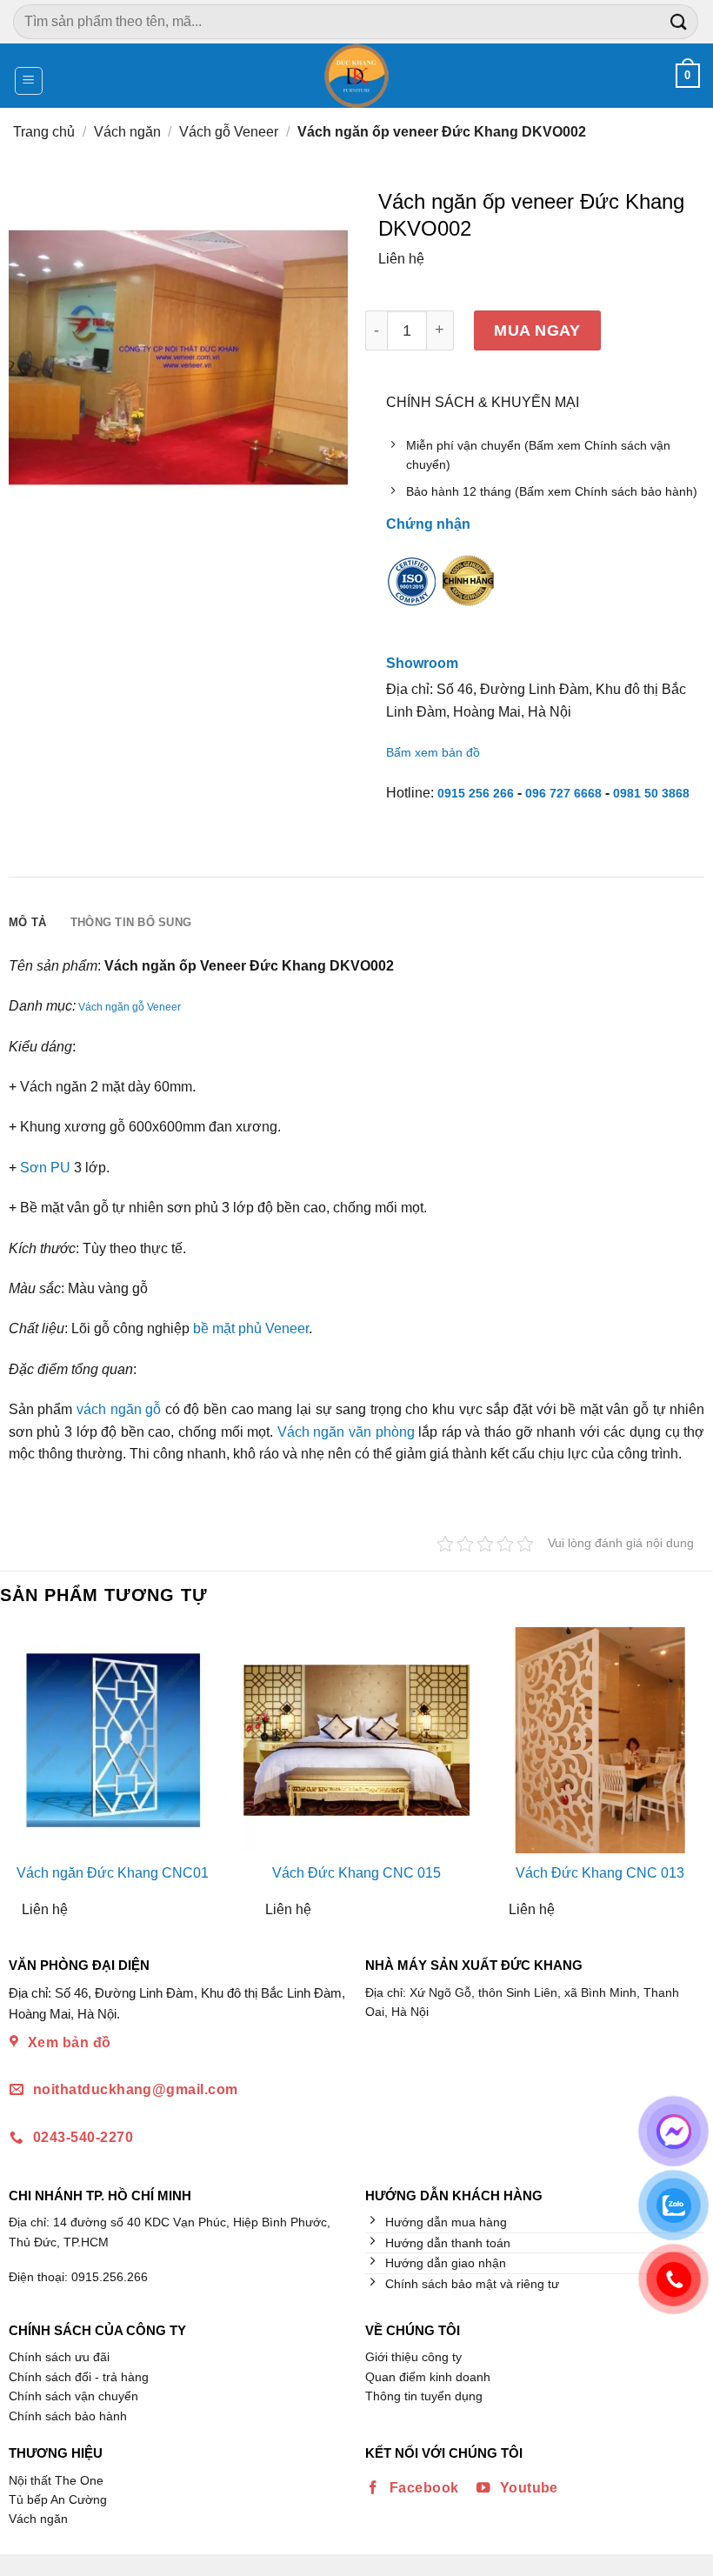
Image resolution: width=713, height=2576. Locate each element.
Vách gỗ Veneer (229, 132)
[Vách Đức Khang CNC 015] (356, 1740)
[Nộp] (679, 21)
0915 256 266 (476, 793)
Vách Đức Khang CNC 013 (600, 1873)
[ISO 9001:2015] (412, 593)
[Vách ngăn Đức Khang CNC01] (113, 1740)
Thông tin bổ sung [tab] (131, 922)
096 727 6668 (563, 793)
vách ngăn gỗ (119, 1409)
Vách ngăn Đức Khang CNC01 (113, 1873)
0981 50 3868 (651, 793)
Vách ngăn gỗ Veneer (130, 1007)
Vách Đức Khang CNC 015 (356, 1873)
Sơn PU (45, 1168)
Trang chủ (44, 132)
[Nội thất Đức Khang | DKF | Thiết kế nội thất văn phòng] (357, 76)
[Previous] (15, 1779)
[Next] (698, 1779)
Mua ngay (537, 330)
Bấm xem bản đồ (433, 752)
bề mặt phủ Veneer (251, 1328)
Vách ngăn (127, 132)
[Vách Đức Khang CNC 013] (600, 1740)
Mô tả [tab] (27, 922)
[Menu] (29, 81)
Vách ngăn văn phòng (346, 1432)
